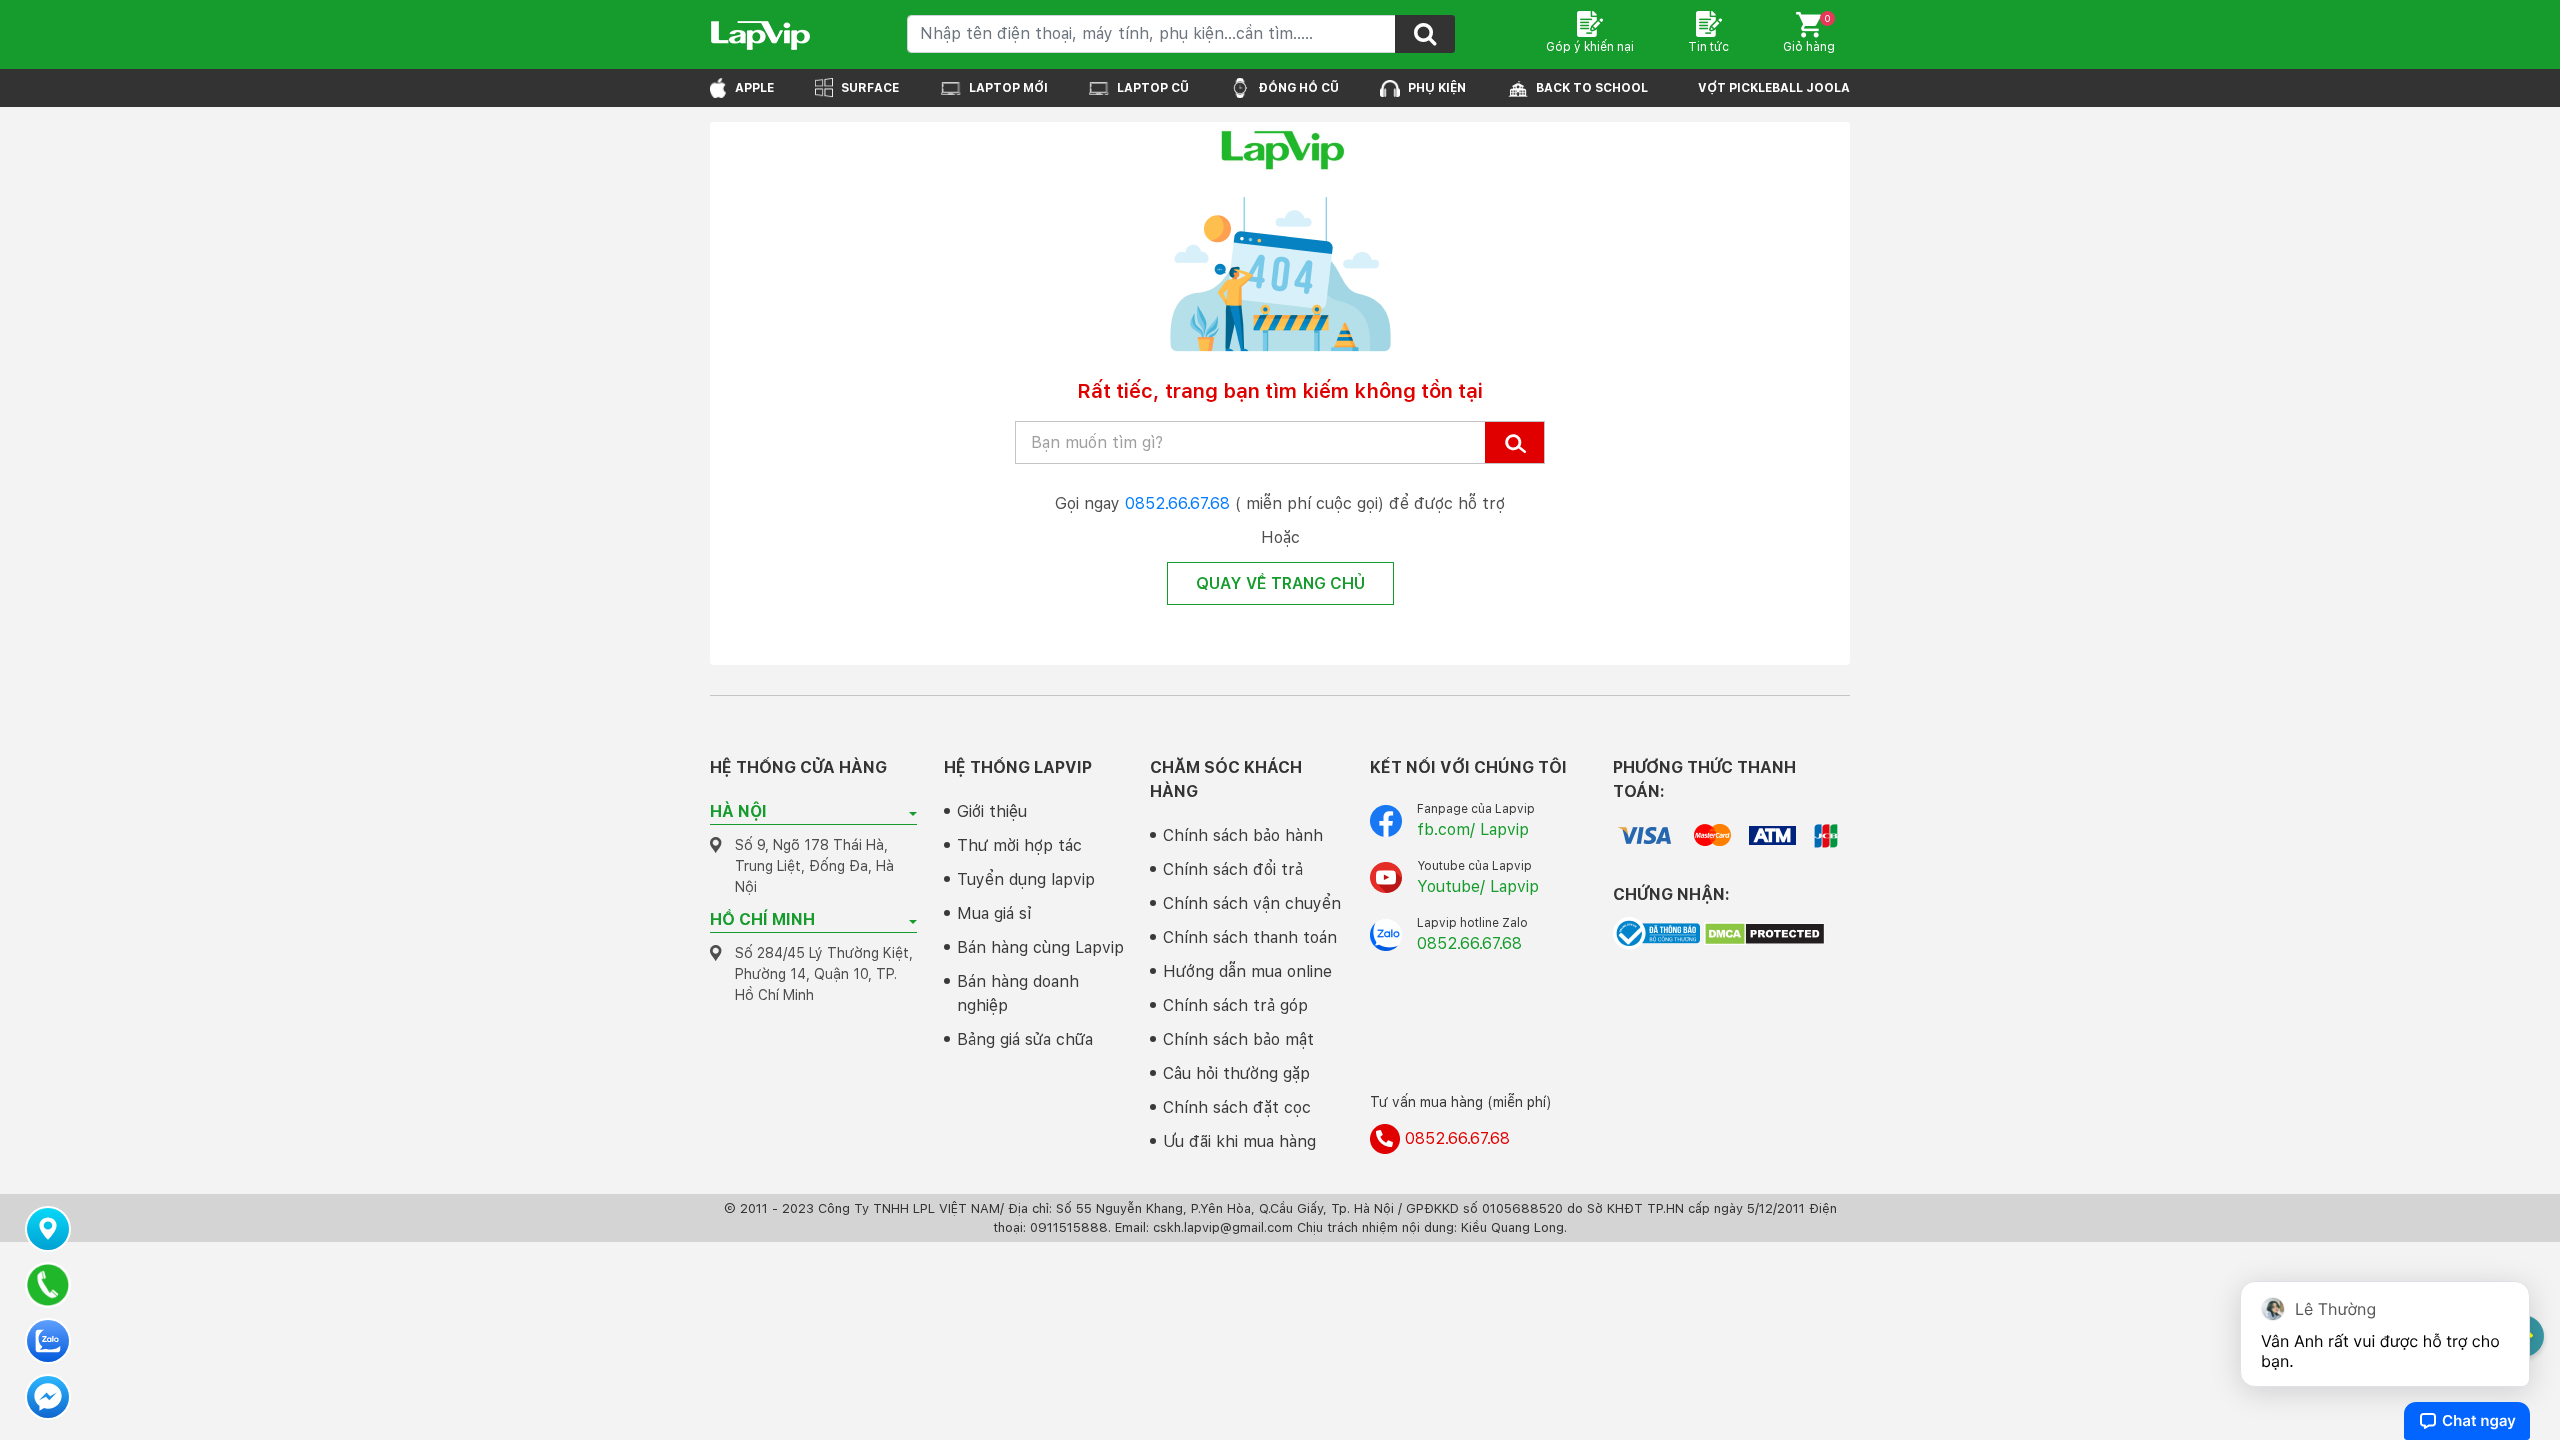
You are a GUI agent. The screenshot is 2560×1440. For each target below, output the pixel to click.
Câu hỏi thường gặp (1236, 1073)
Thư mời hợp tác (1019, 845)
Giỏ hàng (1809, 33)
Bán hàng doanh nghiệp (1018, 993)
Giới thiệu (992, 811)
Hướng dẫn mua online (1247, 971)
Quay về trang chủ (1280, 583)
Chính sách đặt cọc (1237, 1107)
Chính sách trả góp (1235, 1005)
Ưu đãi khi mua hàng (1239, 1141)
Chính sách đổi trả (1233, 869)
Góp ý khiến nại (1590, 47)
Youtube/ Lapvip (1478, 886)
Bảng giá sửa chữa (1025, 1039)
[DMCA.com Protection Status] (1764, 932)
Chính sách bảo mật (1238, 1039)
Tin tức (1708, 47)
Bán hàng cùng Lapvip (1040, 947)
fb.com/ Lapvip (1473, 829)
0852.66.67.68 (1177, 503)
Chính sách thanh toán (1250, 937)
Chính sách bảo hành (1243, 835)
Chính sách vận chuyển (1252, 903)
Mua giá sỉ (994, 913)
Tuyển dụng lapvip (1026, 879)
